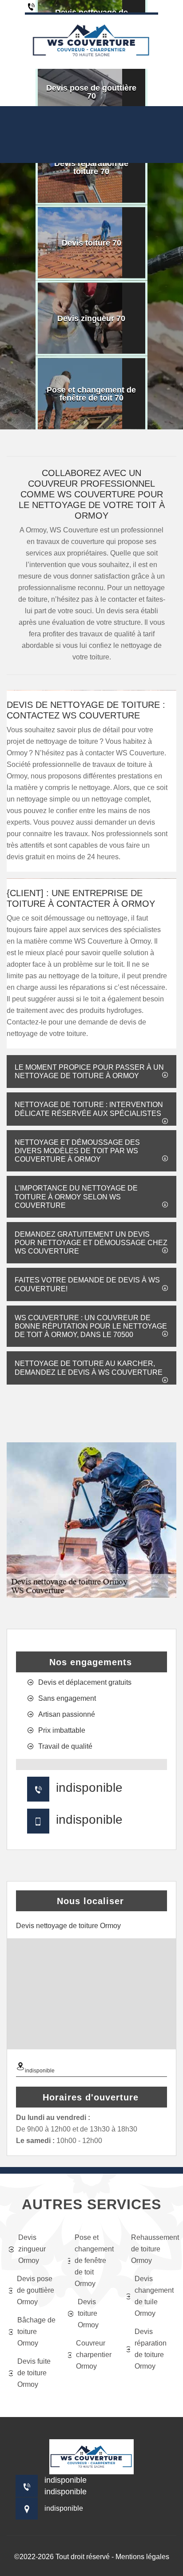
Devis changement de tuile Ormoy (154, 2296)
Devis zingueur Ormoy (32, 2249)
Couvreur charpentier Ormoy (94, 2355)
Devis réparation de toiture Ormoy (151, 2349)
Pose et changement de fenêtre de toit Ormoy (94, 2260)
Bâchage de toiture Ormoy (36, 2332)
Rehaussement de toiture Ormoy (153, 2249)
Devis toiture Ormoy (88, 2313)
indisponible (89, 1788)
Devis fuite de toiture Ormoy (34, 2373)
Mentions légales (142, 2557)
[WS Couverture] (91, 41)
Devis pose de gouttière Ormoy (36, 2290)
